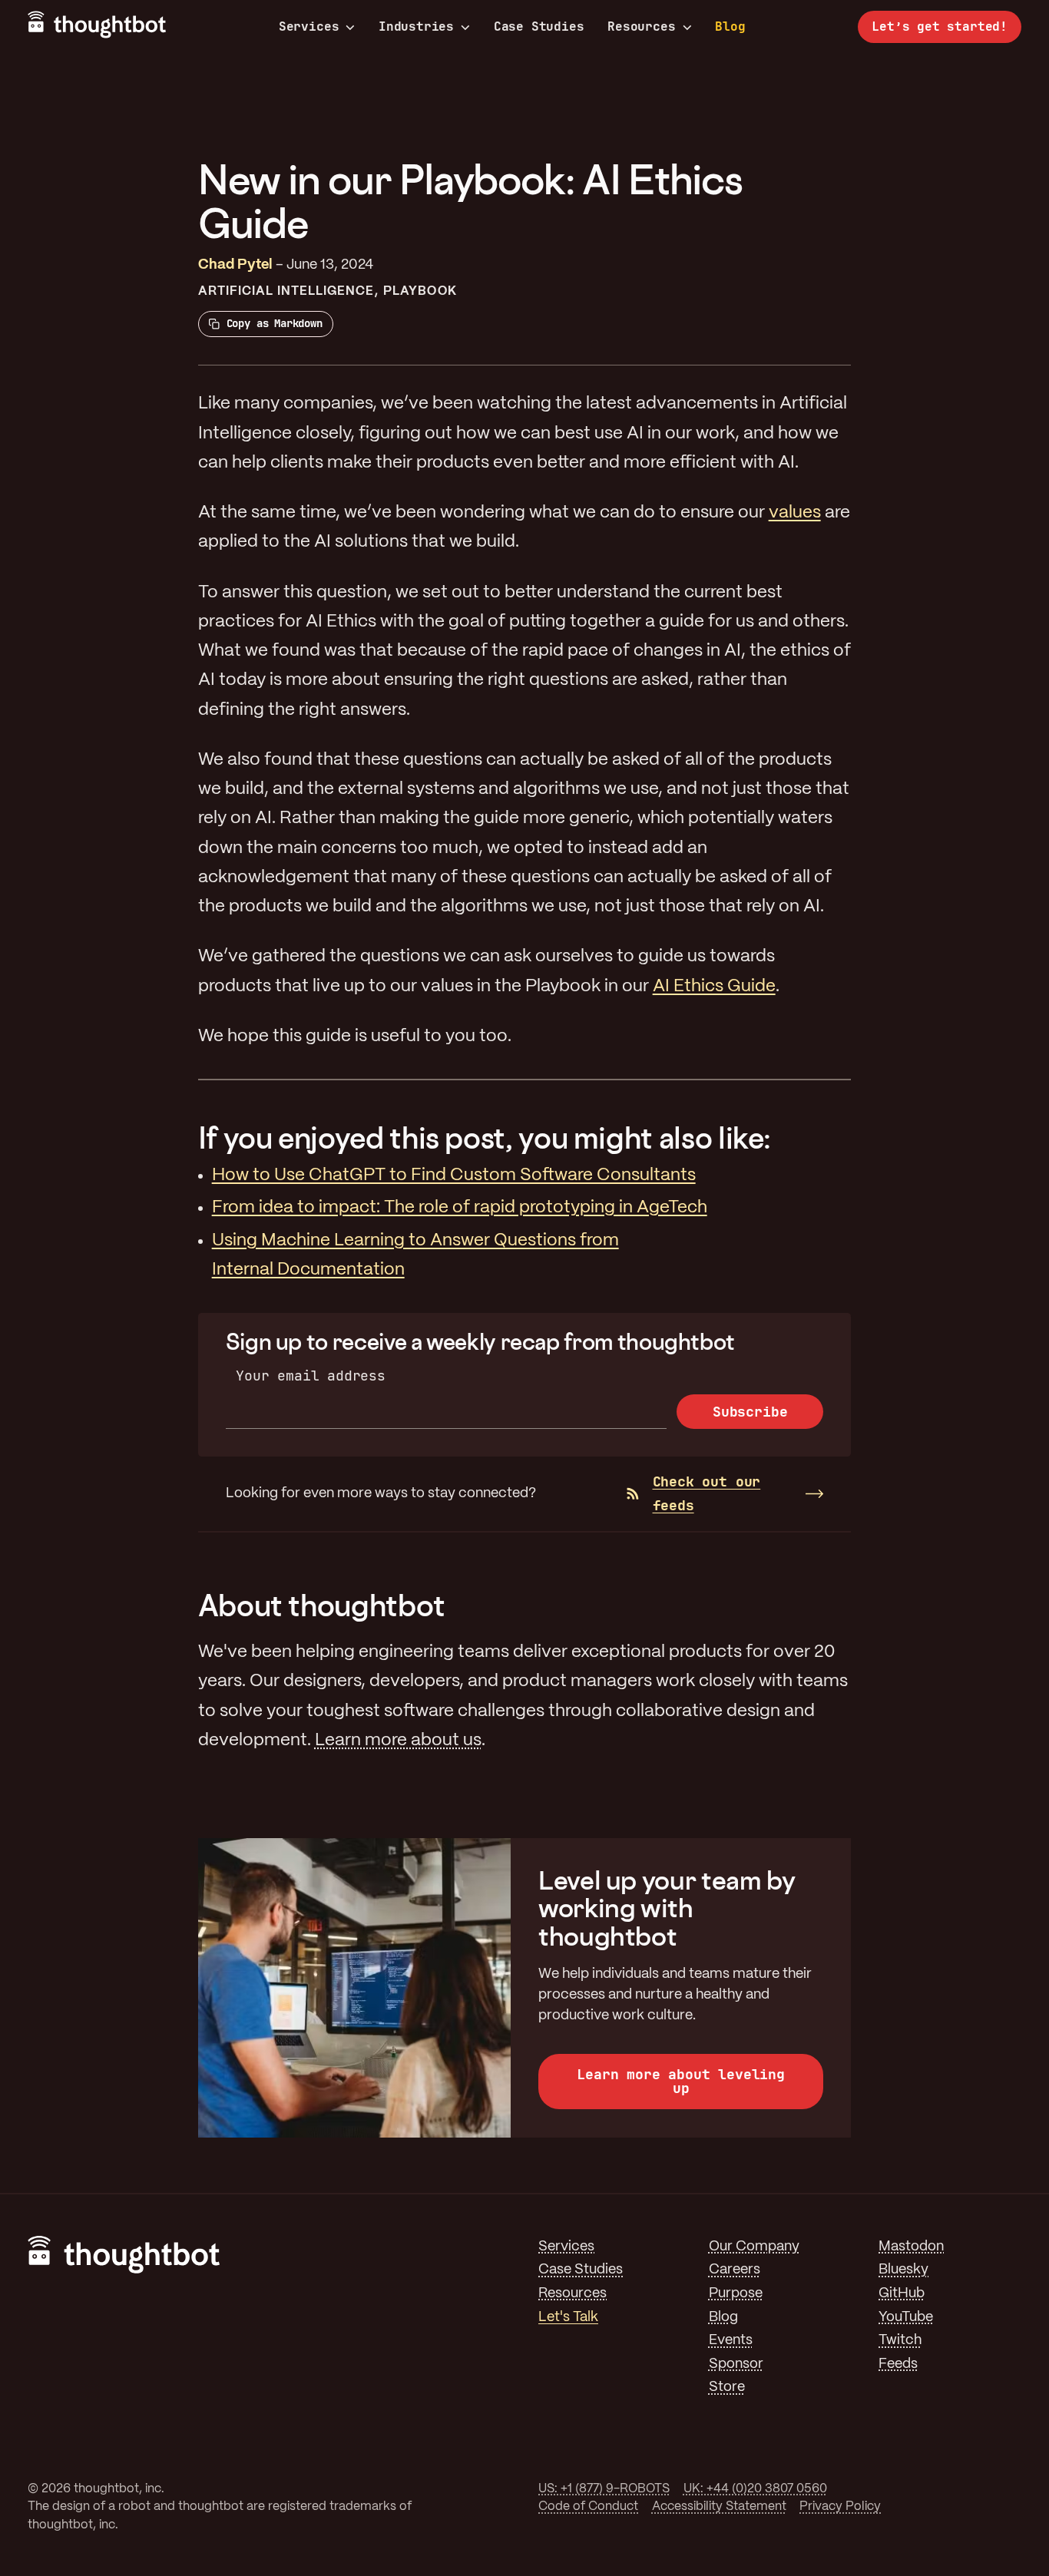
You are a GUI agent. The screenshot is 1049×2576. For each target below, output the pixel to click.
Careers (735, 2270)
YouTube (906, 2318)
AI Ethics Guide (714, 987)
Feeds (898, 2364)
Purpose (736, 2294)
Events (731, 2341)
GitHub (902, 2294)
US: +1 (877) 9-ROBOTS (604, 2489)
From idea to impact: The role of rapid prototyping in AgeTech (460, 1208)
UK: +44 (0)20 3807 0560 (755, 2489)
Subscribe (750, 1412)
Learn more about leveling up (681, 2081)
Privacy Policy (840, 2507)
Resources (641, 27)
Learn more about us (398, 1741)
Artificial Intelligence (286, 291)
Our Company (754, 2247)
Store (727, 2388)
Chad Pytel (235, 265)
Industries (416, 27)
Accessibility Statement (719, 2507)
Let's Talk (568, 2318)
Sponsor (736, 2364)
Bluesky (903, 2270)
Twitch (900, 2341)
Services (309, 27)
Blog (730, 26)
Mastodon (911, 2247)
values (795, 513)
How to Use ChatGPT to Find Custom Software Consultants (454, 1176)
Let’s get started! (940, 26)
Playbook (420, 291)
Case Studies (539, 26)
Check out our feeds (707, 1493)
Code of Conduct (588, 2507)
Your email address (311, 1376)
